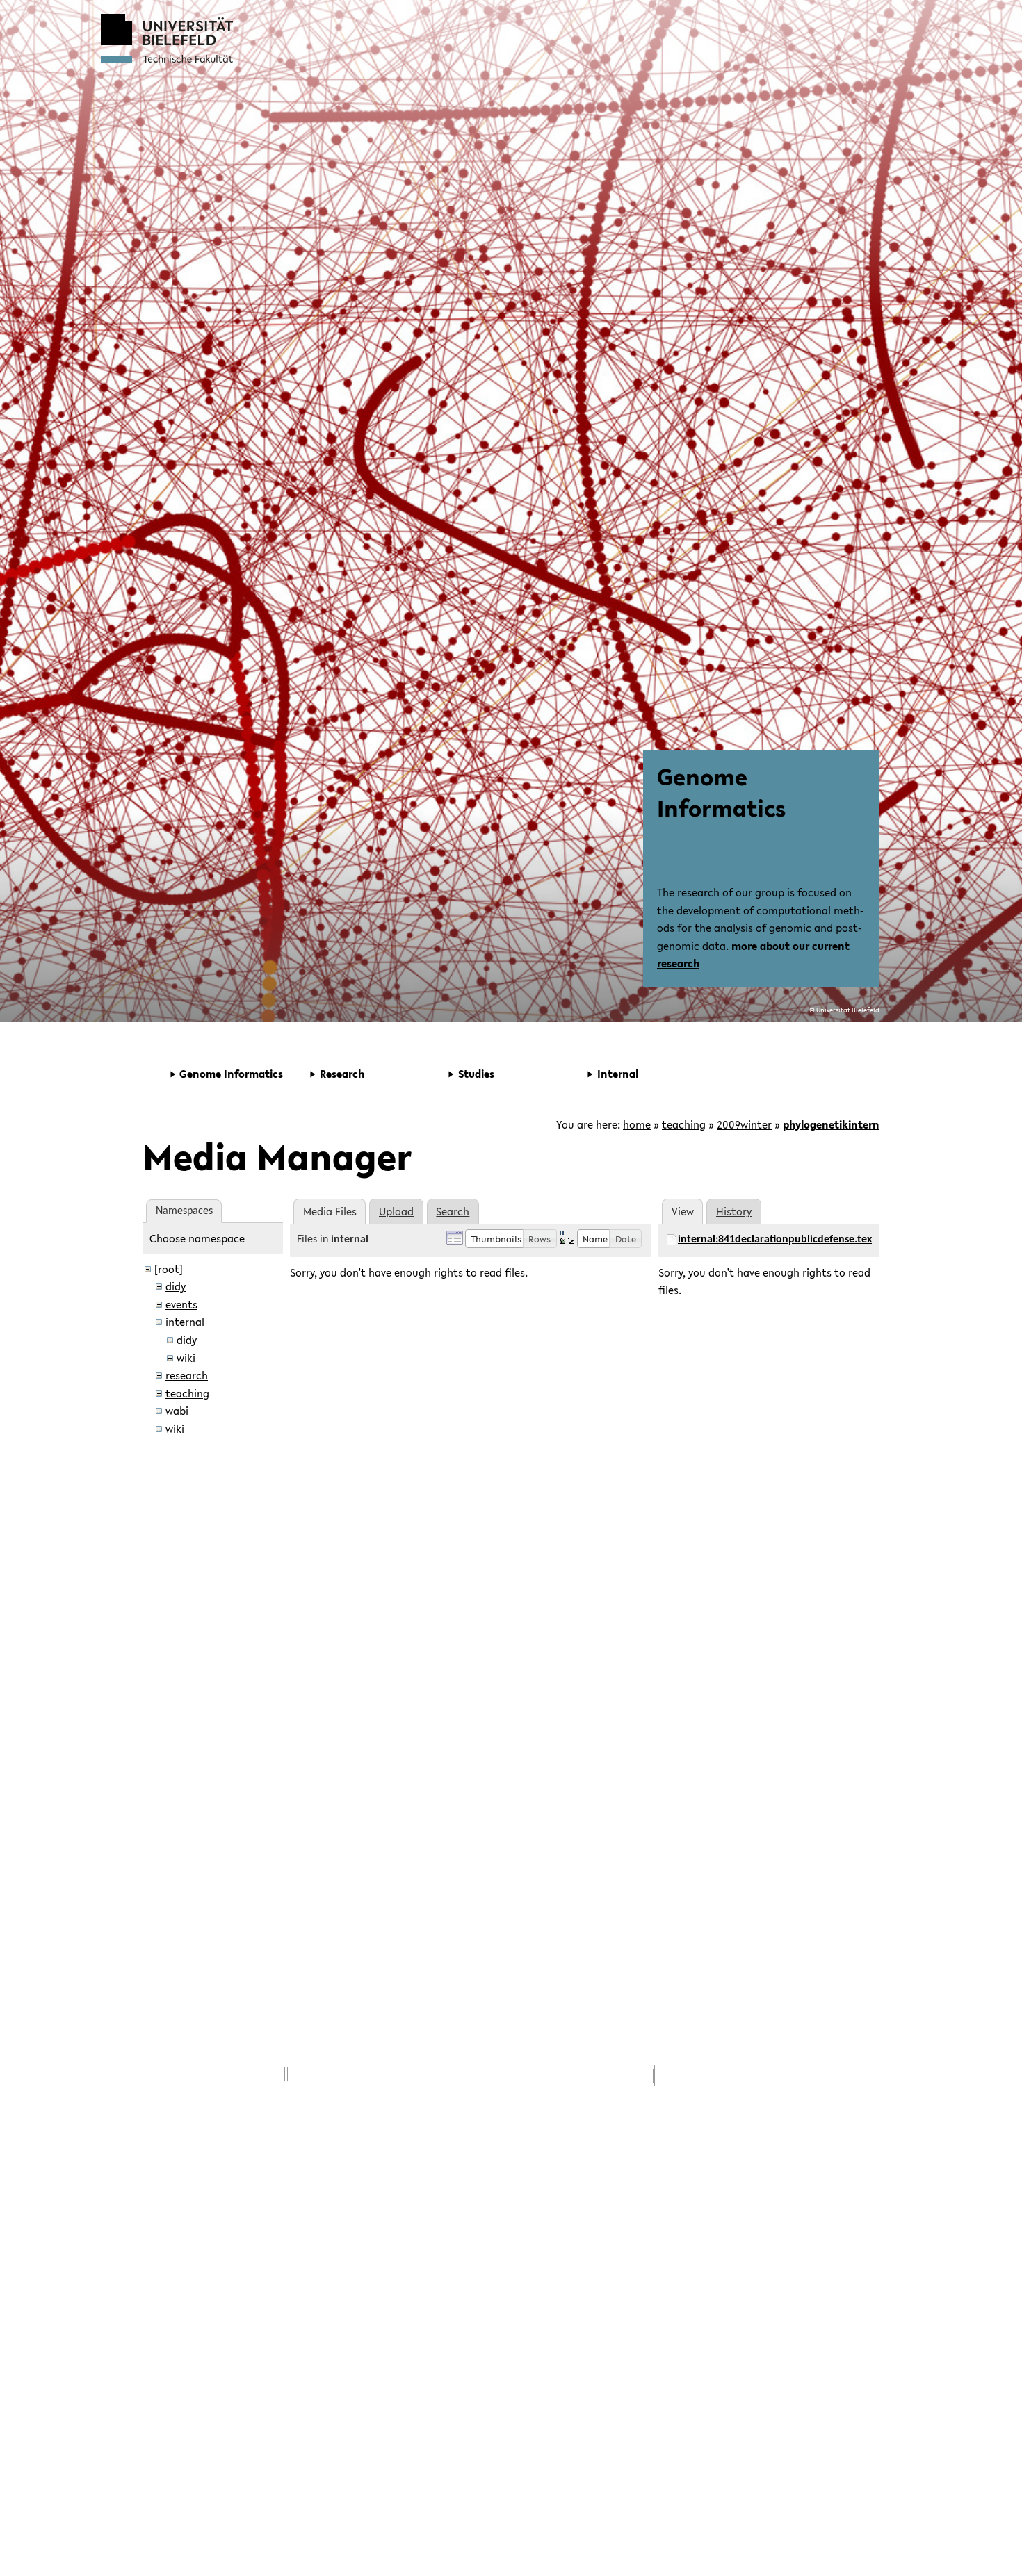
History (734, 1211)
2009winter (744, 1124)
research (187, 1375)
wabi (177, 1411)
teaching (684, 1124)
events (181, 1304)
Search (453, 1211)
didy (176, 1286)
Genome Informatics (721, 792)
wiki (186, 1358)
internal (185, 1322)
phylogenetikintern (831, 1124)
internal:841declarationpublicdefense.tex (775, 1240)
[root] (169, 1269)
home (637, 1124)
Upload (396, 1211)
